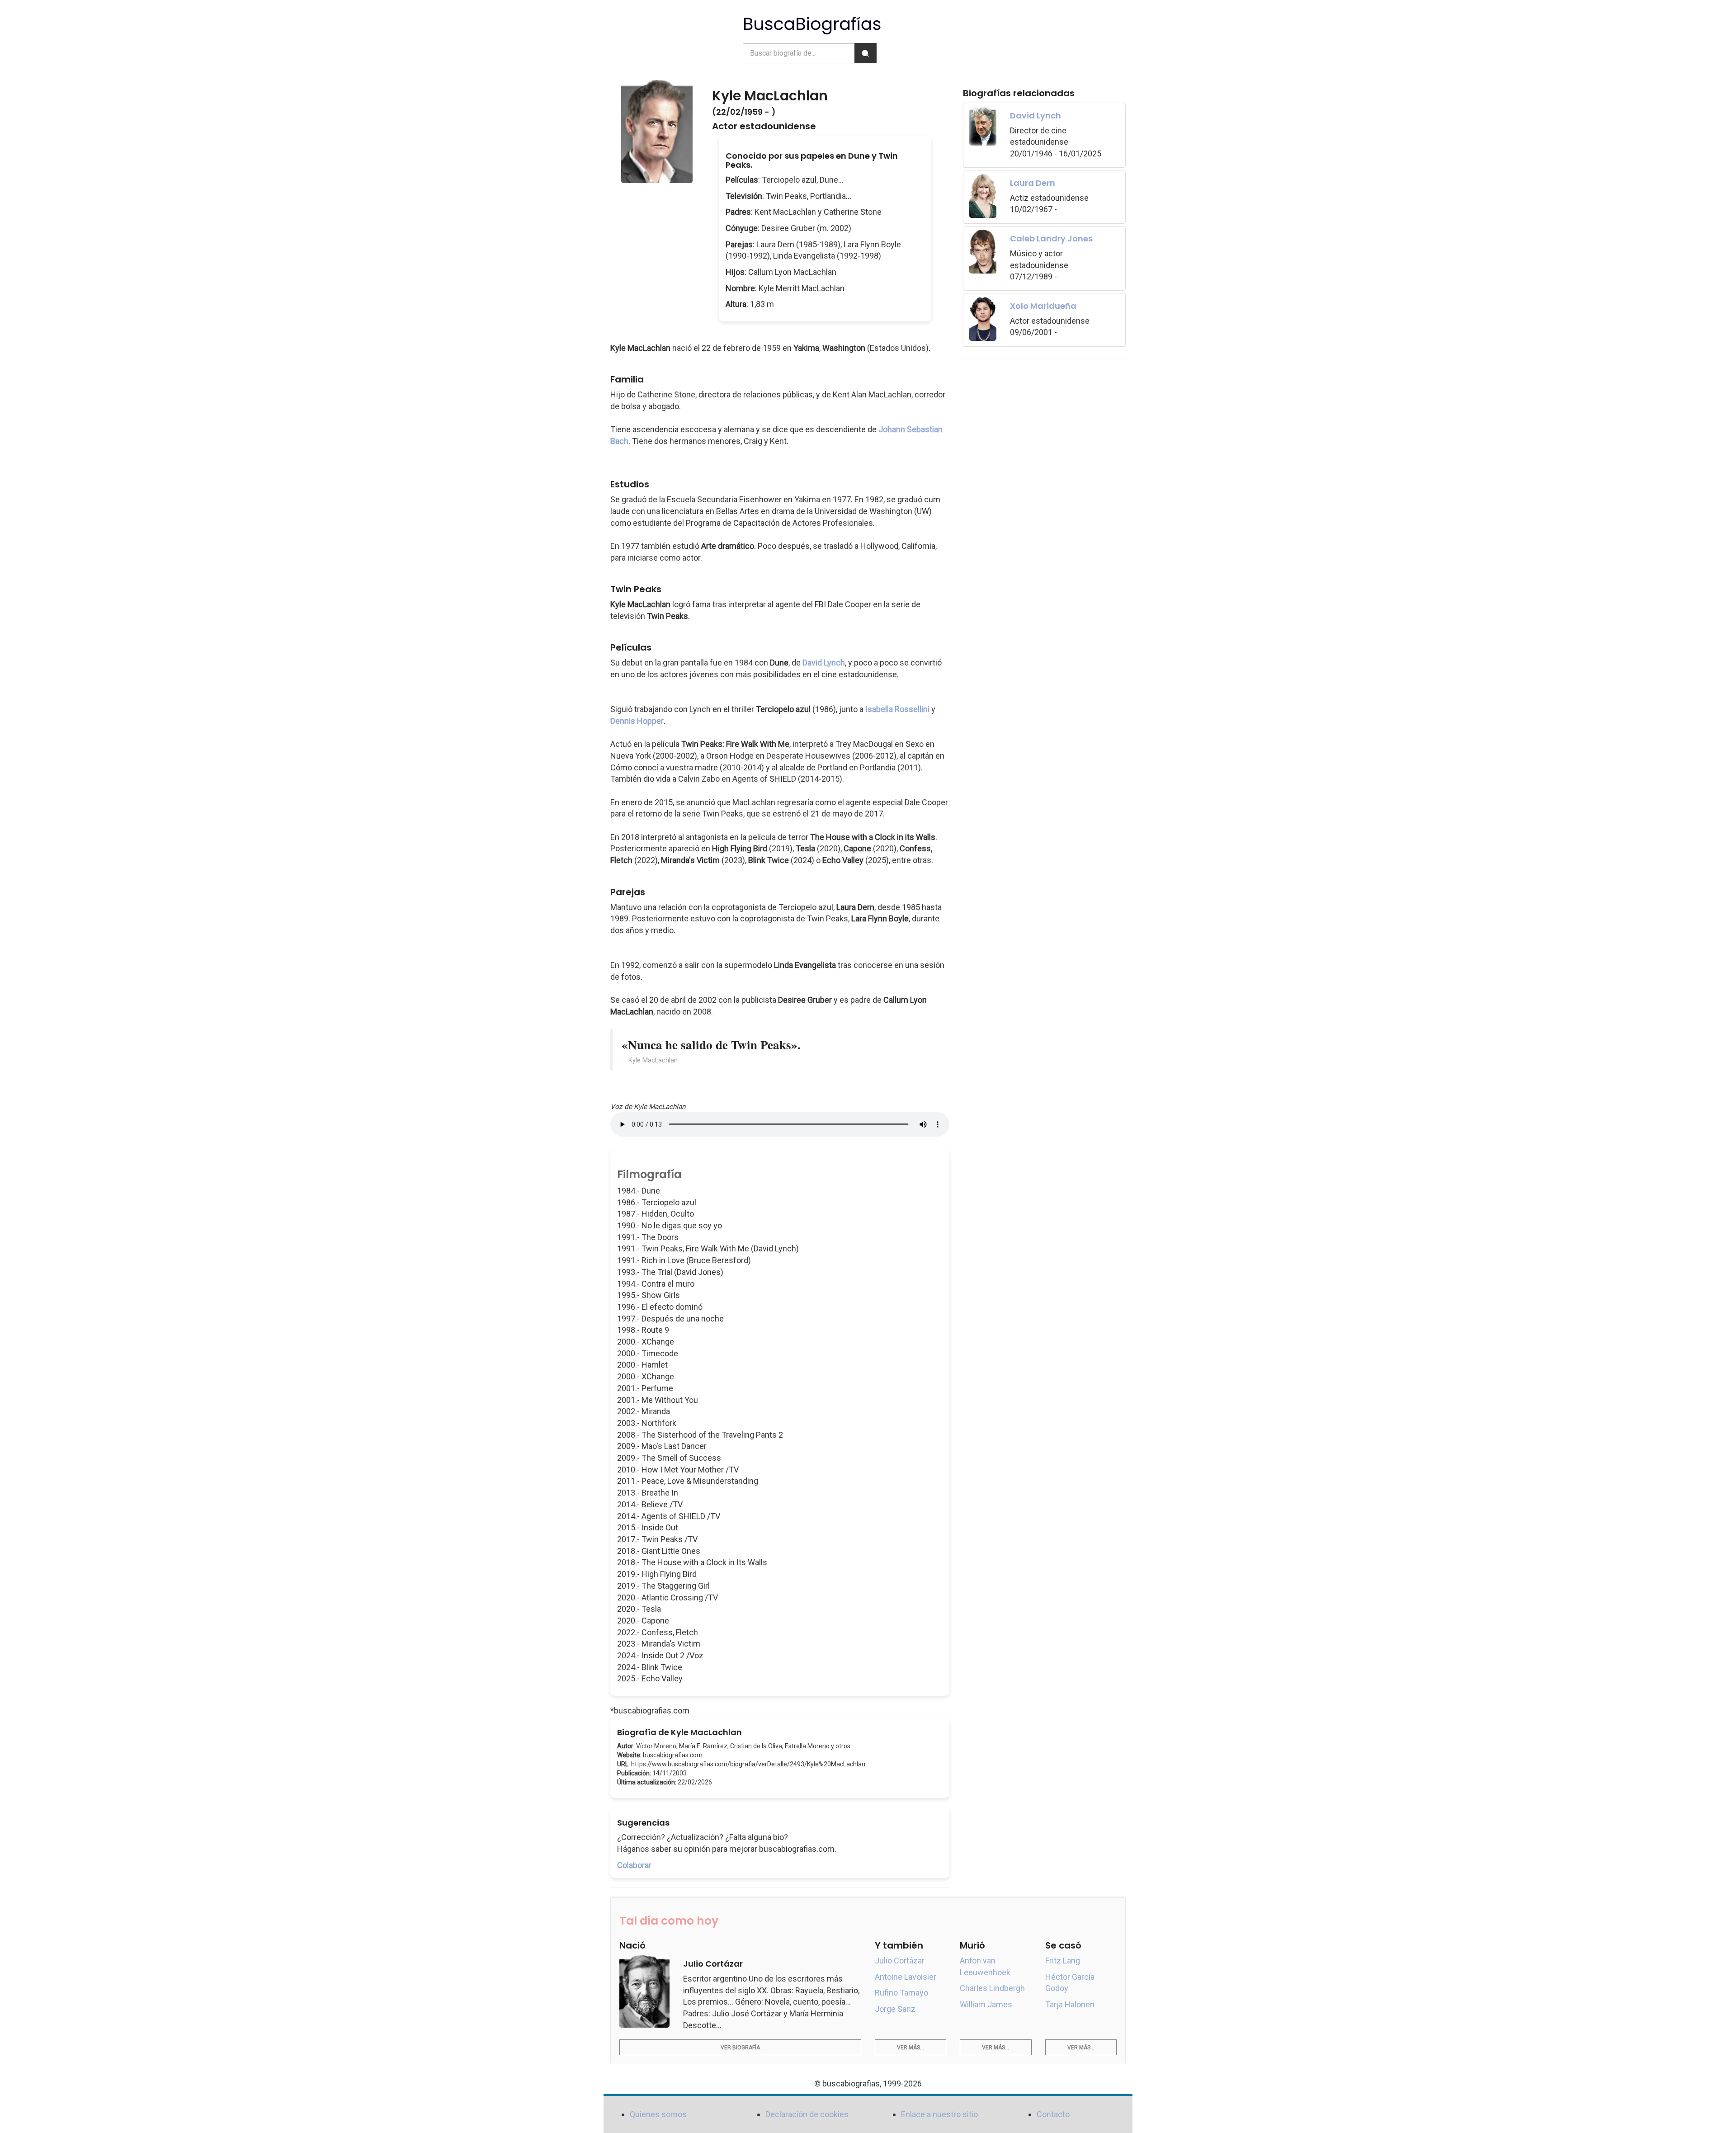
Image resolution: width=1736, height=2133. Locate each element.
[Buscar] (865, 53)
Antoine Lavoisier (906, 1977)
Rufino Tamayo (901, 1993)
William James (986, 2004)
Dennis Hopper (637, 721)
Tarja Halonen (1070, 2004)
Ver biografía (740, 2048)
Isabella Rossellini (897, 709)
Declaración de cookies (807, 2114)
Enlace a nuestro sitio (939, 2114)
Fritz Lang (1063, 1961)
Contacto (1053, 2114)
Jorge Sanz (895, 2009)
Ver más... (910, 2048)
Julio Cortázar (900, 1961)
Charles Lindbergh (992, 1988)
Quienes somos (658, 2114)
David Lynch (824, 663)
